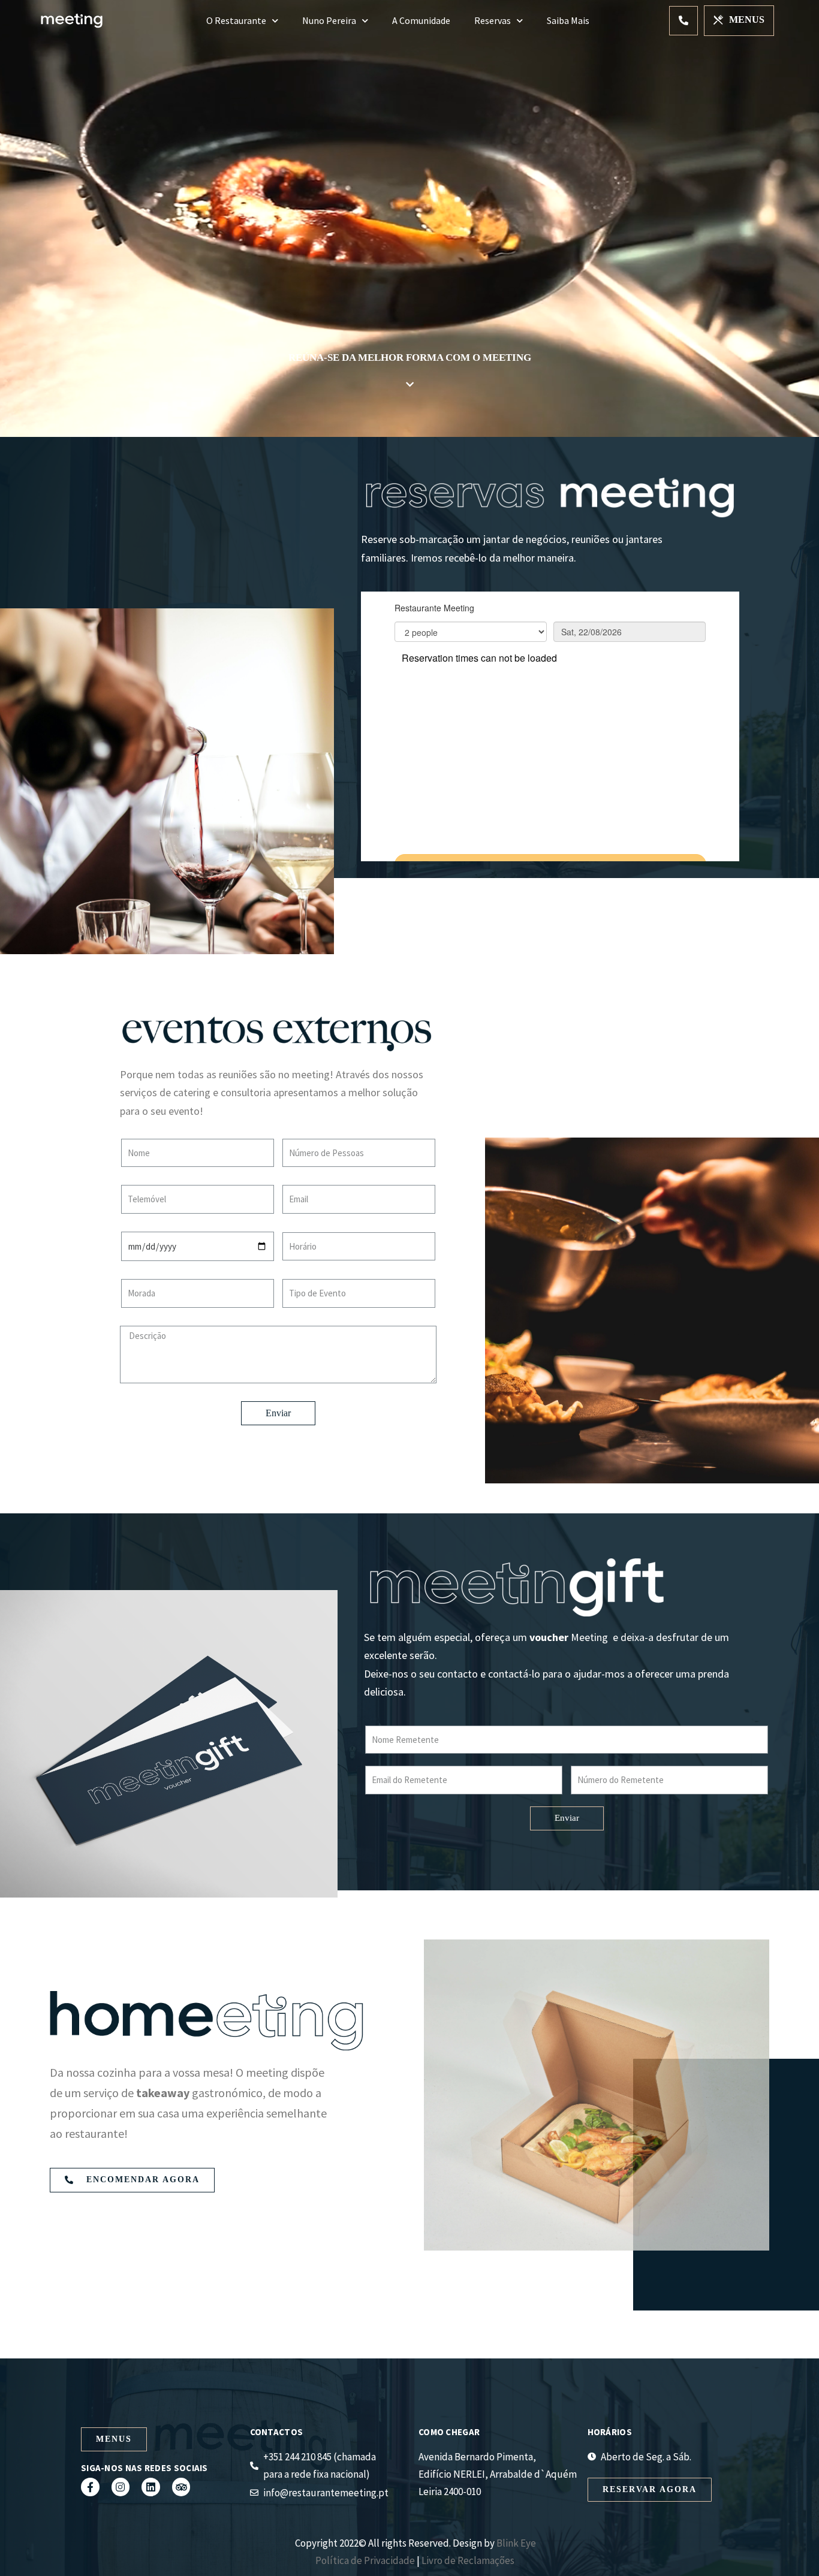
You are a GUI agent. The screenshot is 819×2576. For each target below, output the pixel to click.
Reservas (493, 20)
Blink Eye (516, 2543)
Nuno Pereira (329, 20)
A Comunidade (421, 20)
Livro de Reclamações (469, 2560)
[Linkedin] (151, 2487)
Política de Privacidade (365, 2560)
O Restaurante (236, 20)
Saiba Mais (568, 20)
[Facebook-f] (90, 2487)
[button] (683, 21)
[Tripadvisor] (181, 2487)
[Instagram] (121, 2487)
